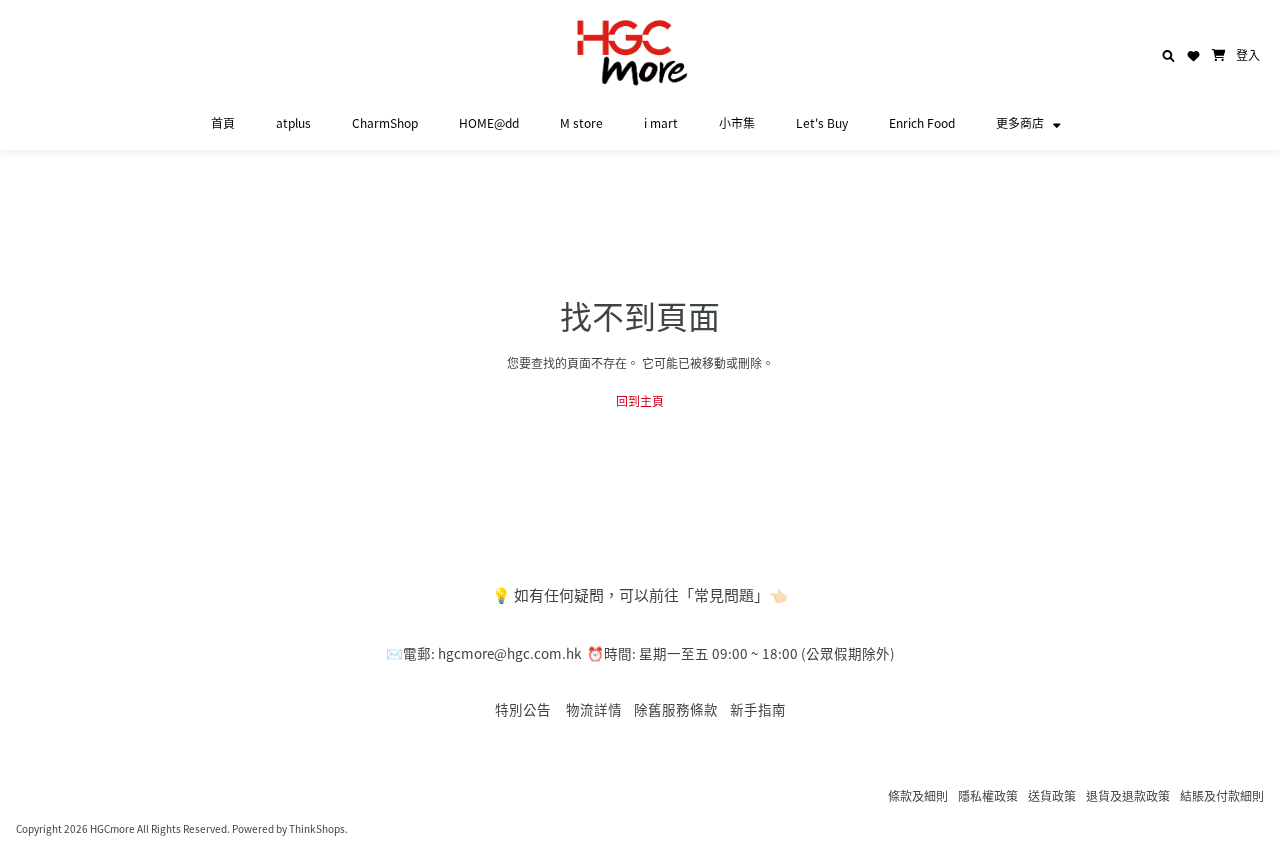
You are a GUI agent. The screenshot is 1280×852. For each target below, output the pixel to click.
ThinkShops (317, 828)
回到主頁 (640, 400)
